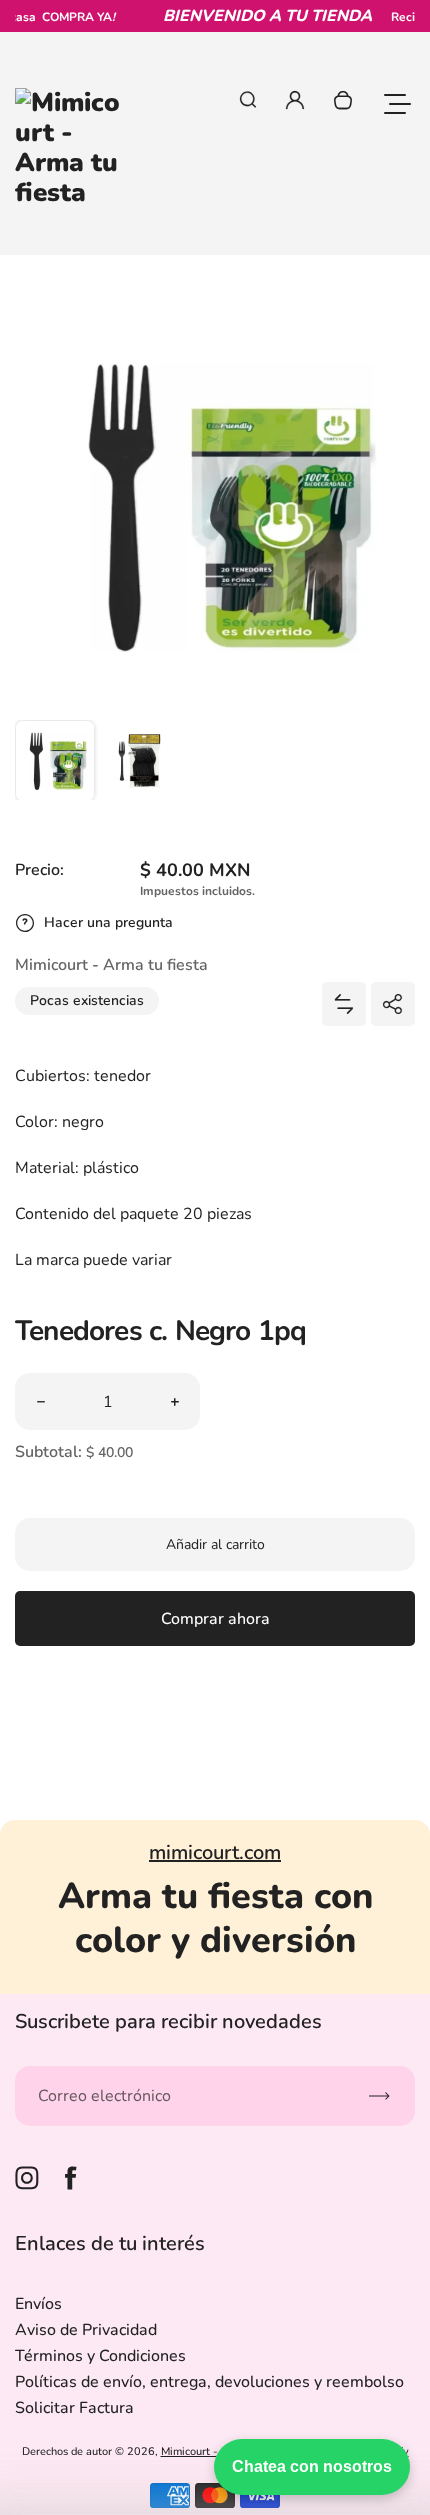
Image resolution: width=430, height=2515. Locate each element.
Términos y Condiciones (100, 2356)
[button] (55, 760)
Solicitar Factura (74, 2408)
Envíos (38, 2304)
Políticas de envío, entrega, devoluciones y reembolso (209, 2382)
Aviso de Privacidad (86, 2330)
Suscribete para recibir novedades (168, 2021)
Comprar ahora (215, 1619)
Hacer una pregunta (108, 922)
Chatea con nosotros (312, 2466)
